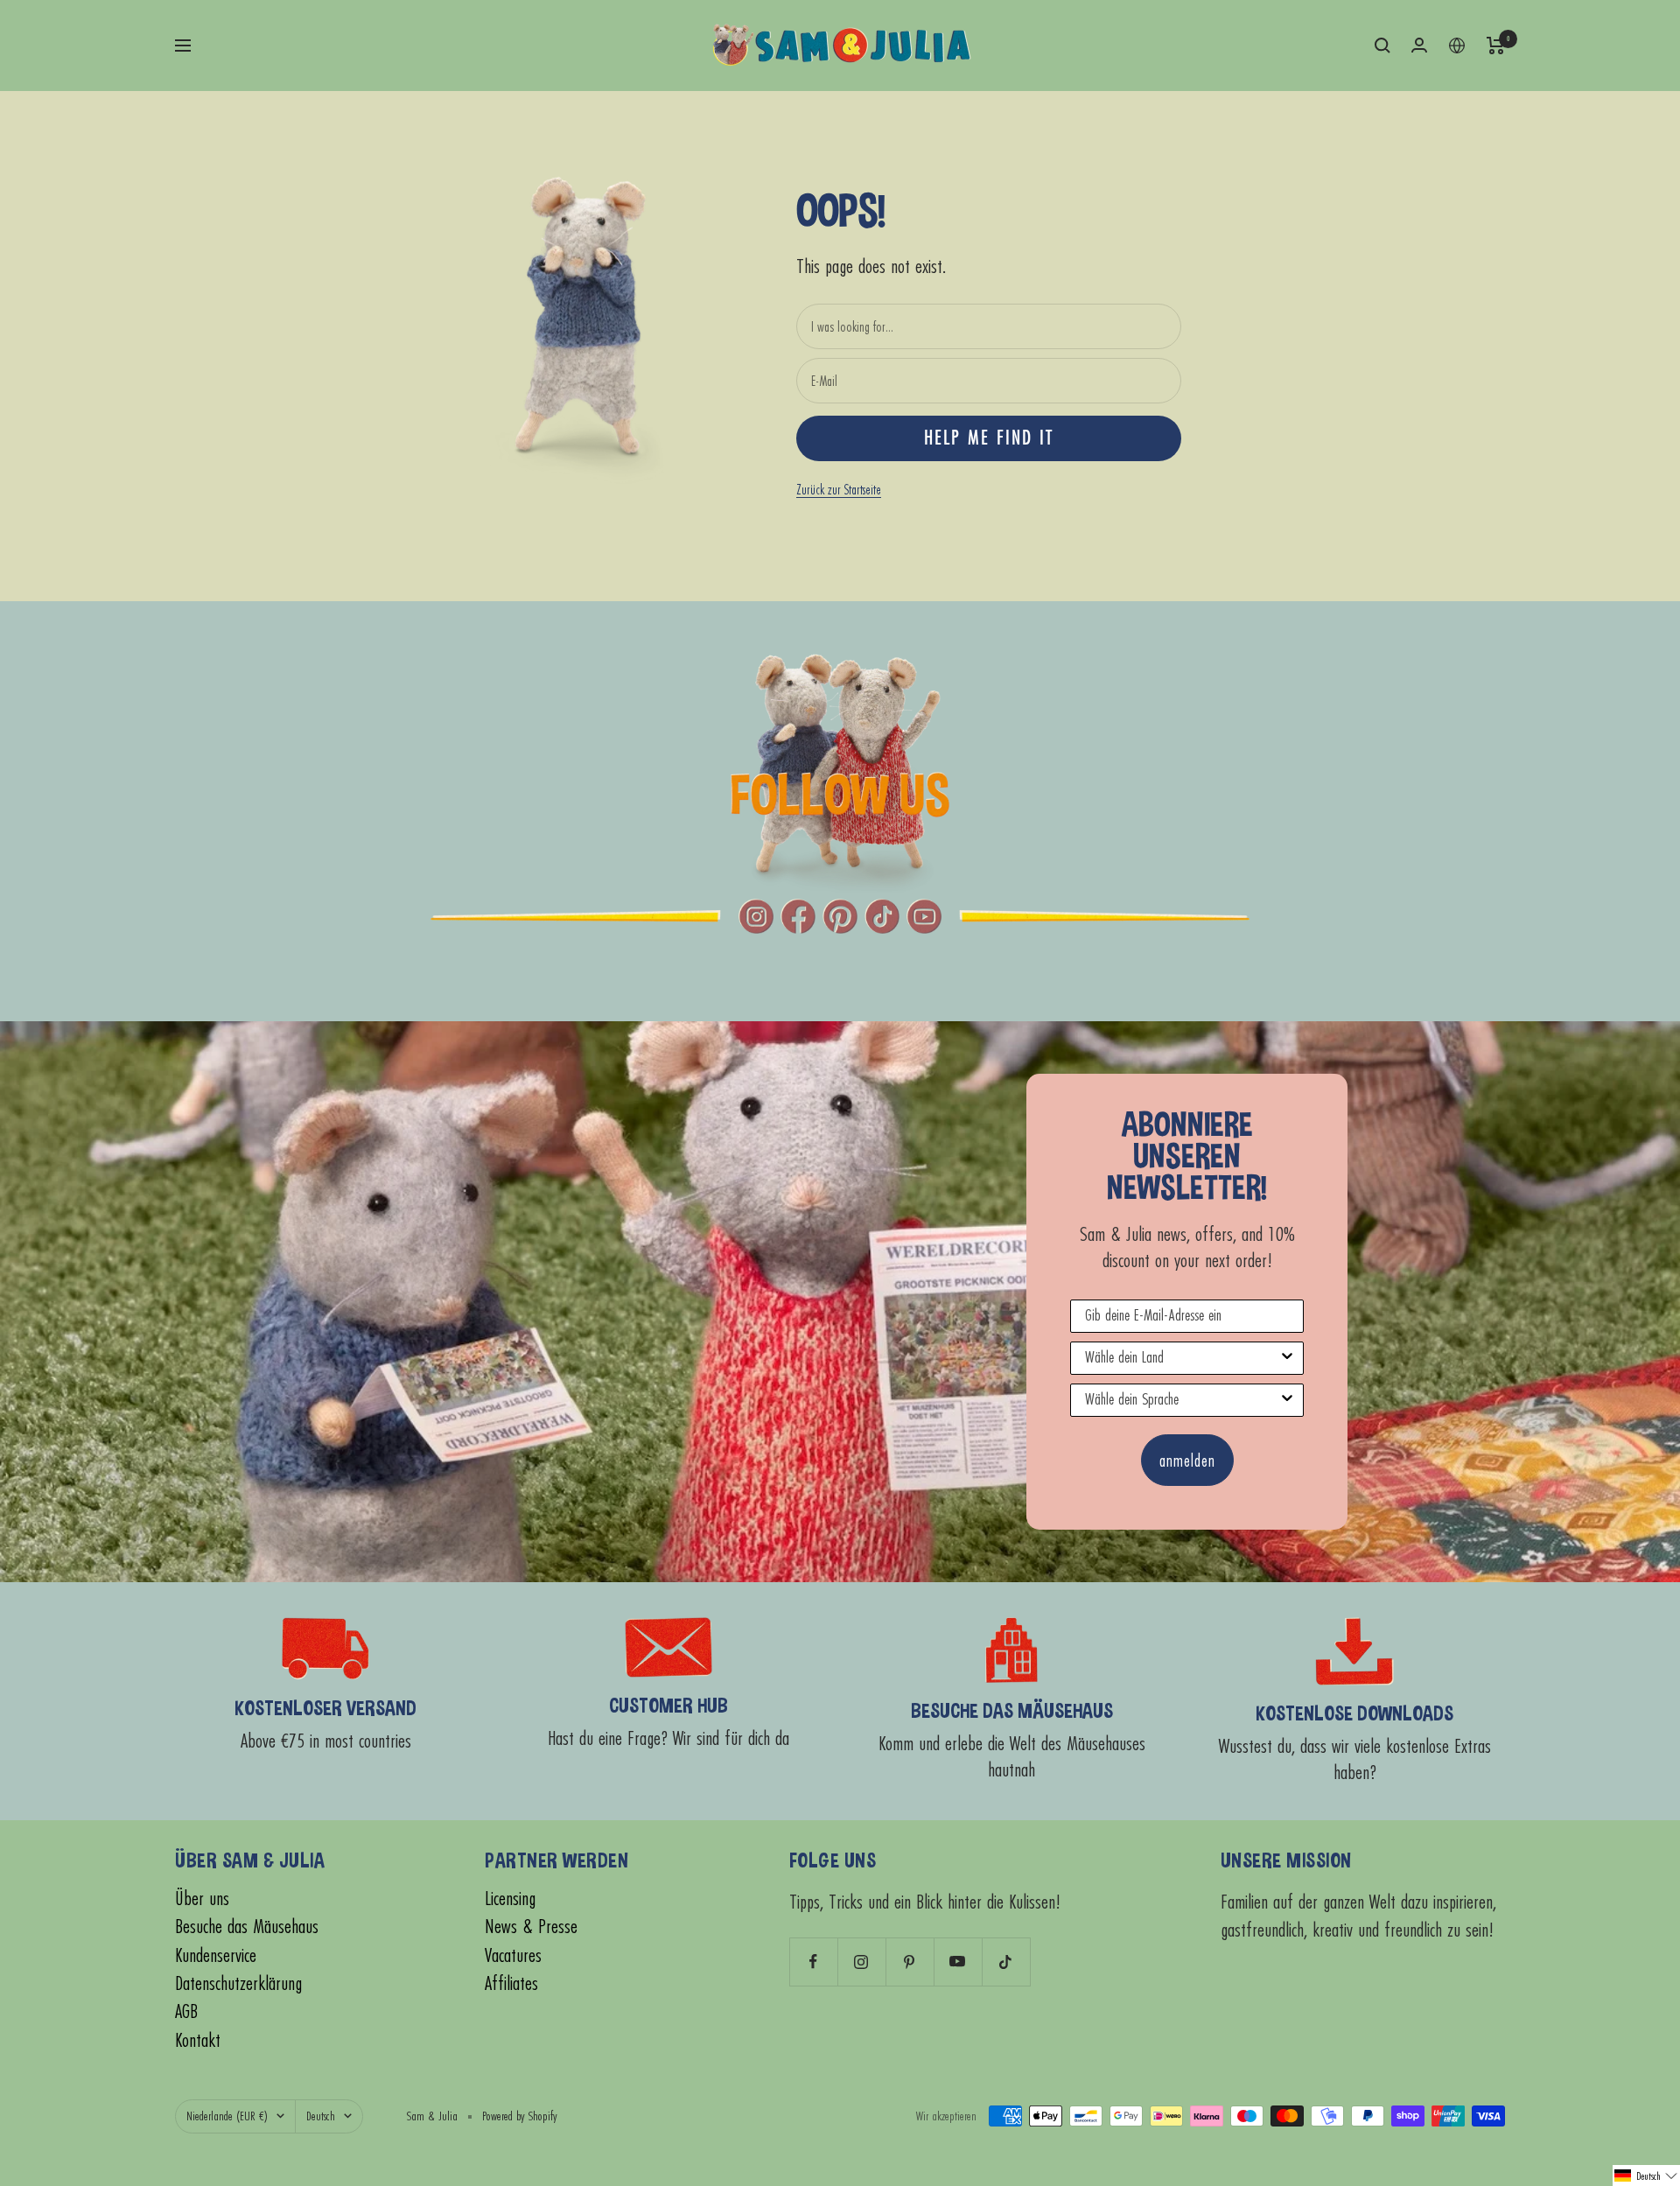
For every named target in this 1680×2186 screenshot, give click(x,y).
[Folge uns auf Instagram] (861, 1962)
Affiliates (511, 1983)
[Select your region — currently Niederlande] (1457, 46)
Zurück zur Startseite (839, 489)
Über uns (202, 1899)
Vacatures (513, 1955)
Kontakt (198, 2040)
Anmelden (1187, 1460)
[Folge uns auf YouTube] (958, 1962)
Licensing (510, 1899)
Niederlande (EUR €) (227, 2116)
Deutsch (321, 2116)
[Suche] (1382, 46)
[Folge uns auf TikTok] (1006, 1962)
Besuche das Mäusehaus (247, 1927)
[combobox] (1182, 1358)
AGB (186, 2011)
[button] (1646, 2175)
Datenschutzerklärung (238, 1983)
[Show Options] (1287, 1358)
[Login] (1419, 45)
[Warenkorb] (1496, 46)
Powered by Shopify (520, 2116)
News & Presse (531, 1927)
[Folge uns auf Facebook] (813, 1962)
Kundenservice (216, 1955)
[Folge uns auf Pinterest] (910, 1962)
